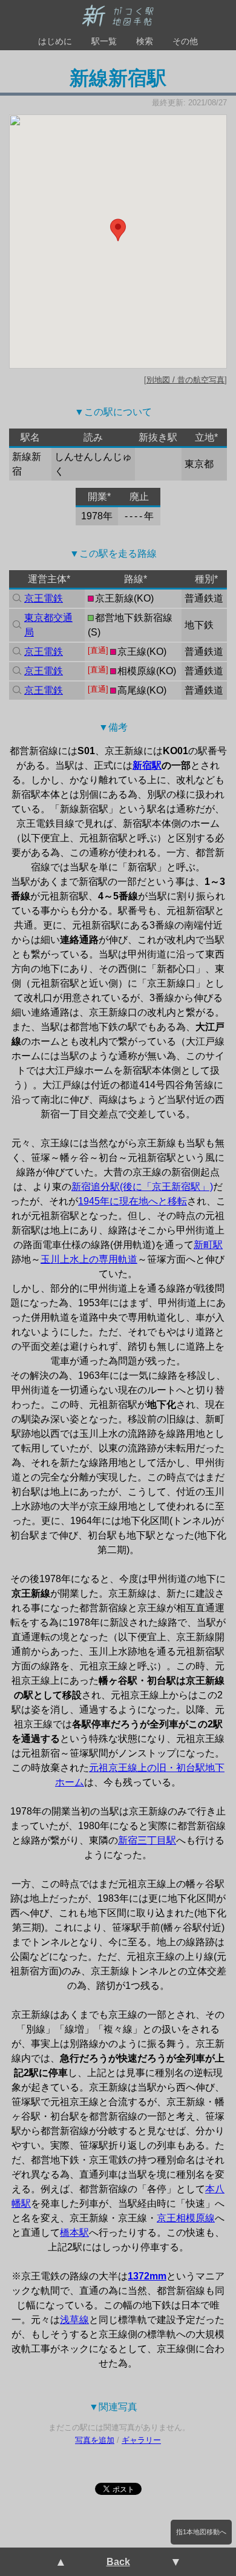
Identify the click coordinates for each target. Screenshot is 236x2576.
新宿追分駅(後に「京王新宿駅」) (142, 1187)
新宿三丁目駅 (147, 1840)
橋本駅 (74, 2233)
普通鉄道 (204, 598)
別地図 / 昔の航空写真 (185, 380)
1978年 (97, 516)
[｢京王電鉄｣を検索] (16, 599)
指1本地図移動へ (201, 2532)
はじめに (55, 41)
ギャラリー (141, 2440)
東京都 (199, 464)
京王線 (132, 652)
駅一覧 (104, 41)
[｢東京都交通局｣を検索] (16, 625)
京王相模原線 (186, 2218)
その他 (185, 41)
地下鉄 (199, 625)
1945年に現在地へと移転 (133, 1201)
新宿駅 (147, 765)
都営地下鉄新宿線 (134, 618)
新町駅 (208, 1245)
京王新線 (114, 598)
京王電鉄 (44, 598)
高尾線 (132, 690)
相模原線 (137, 671)
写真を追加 (95, 2440)
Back (118, 2562)
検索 (145, 41)
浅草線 (74, 2320)
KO (144, 598)
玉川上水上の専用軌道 (89, 1259)
